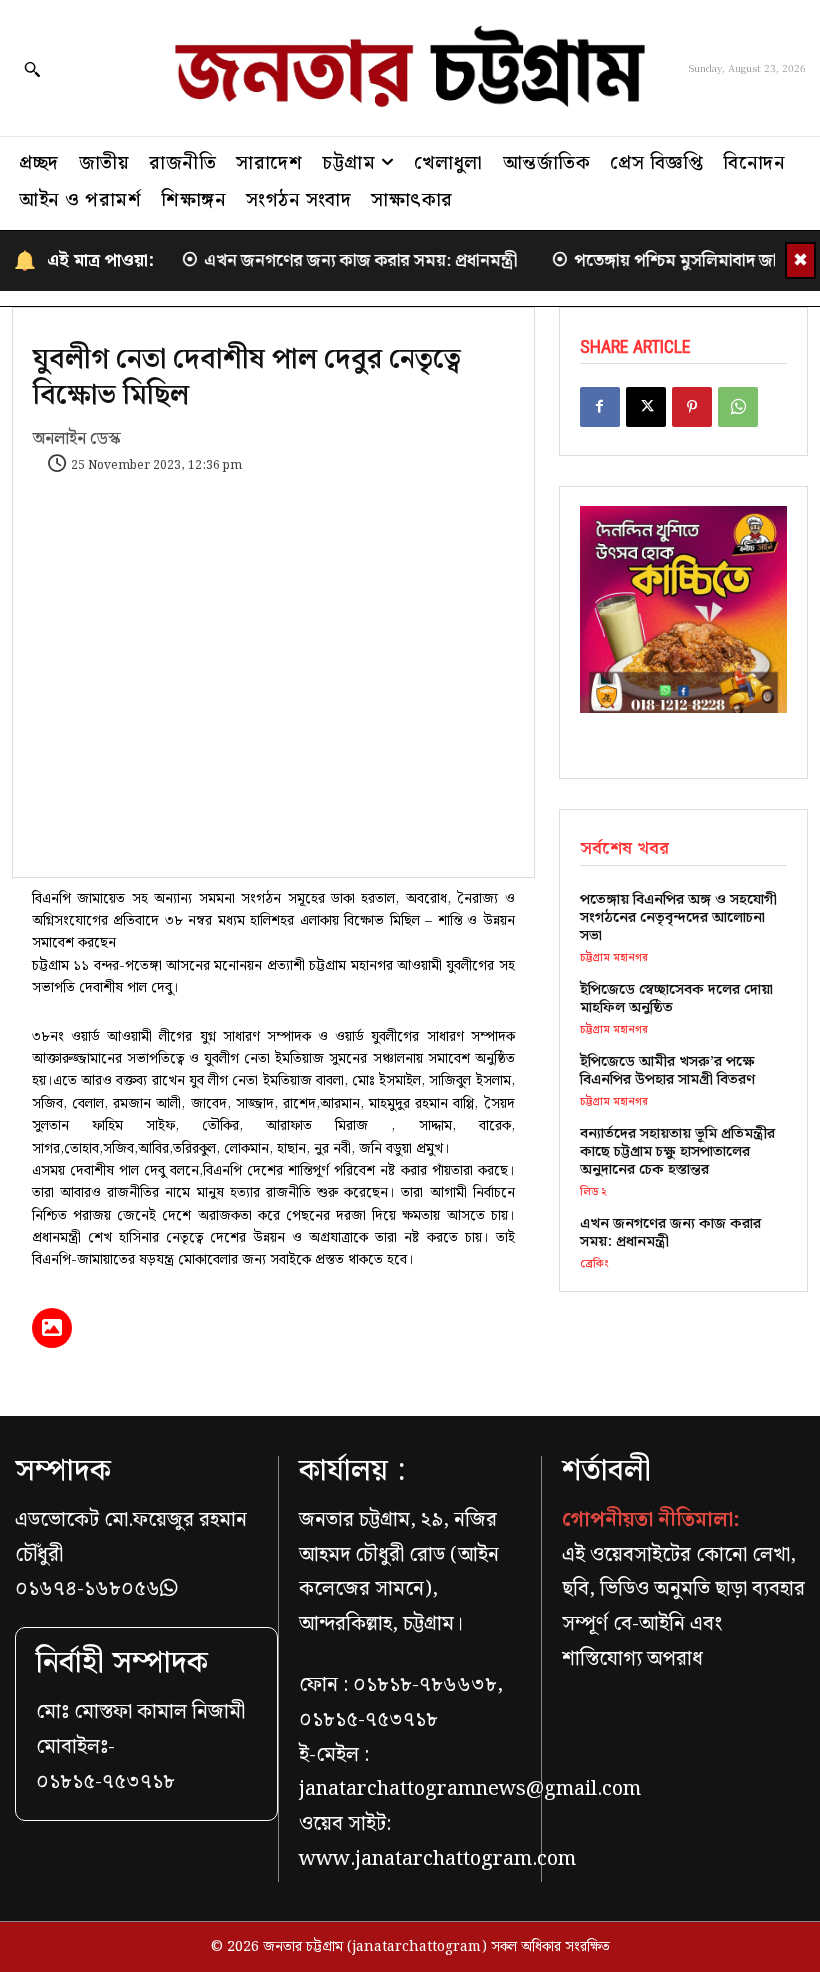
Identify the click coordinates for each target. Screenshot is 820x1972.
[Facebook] (600, 407)
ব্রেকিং (594, 1264)
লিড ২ (593, 1192)
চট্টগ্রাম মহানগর (614, 958)
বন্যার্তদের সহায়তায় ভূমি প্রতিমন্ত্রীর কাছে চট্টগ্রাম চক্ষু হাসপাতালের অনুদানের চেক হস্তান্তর (677, 1152)
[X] (646, 407)
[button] (32, 69)
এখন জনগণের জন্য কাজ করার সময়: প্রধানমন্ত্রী (344, 261)
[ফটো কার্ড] (52, 1328)
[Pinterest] (692, 407)
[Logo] (410, 68)
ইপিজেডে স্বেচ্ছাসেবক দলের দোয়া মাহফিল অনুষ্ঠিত (676, 999)
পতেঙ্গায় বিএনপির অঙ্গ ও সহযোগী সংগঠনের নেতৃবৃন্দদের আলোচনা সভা (678, 918)
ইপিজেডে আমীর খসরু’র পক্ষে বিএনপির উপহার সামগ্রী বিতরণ (667, 1071)
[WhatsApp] (738, 407)
